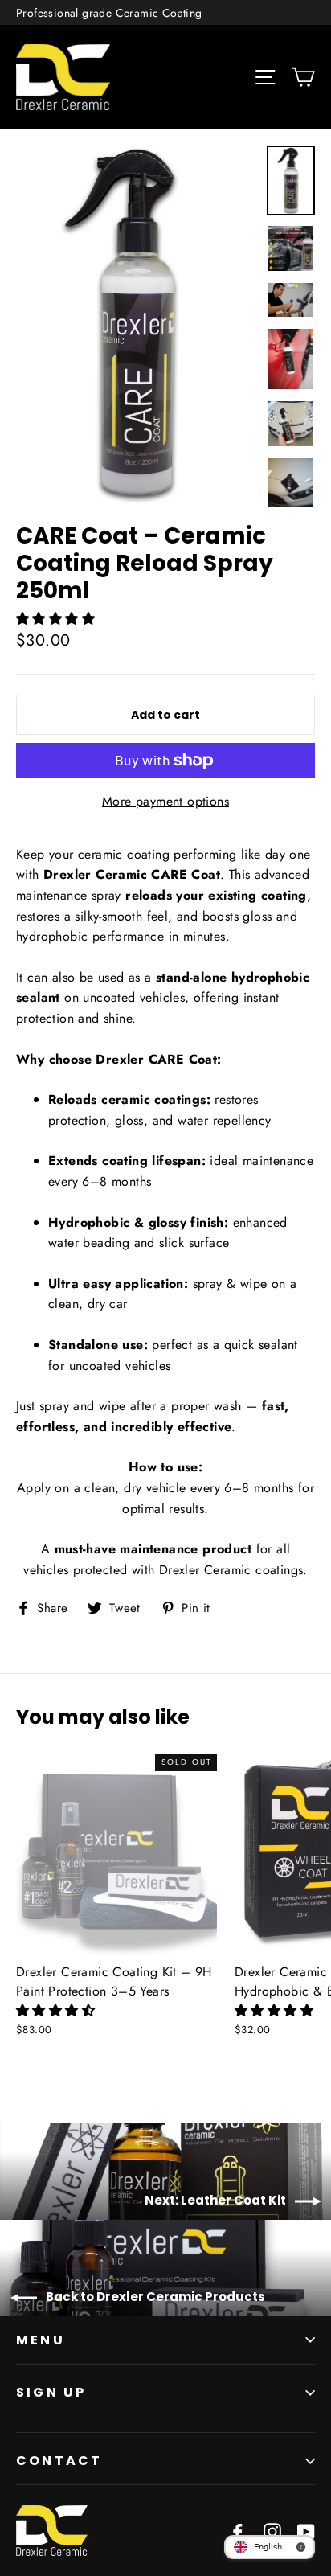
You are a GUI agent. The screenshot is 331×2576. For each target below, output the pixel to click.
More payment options (165, 801)
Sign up (51, 2392)
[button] (57, 619)
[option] (137, 326)
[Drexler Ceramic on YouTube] (306, 2531)
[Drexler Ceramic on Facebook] (238, 2531)
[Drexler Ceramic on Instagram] (272, 2531)
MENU (41, 2340)
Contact (59, 2461)
